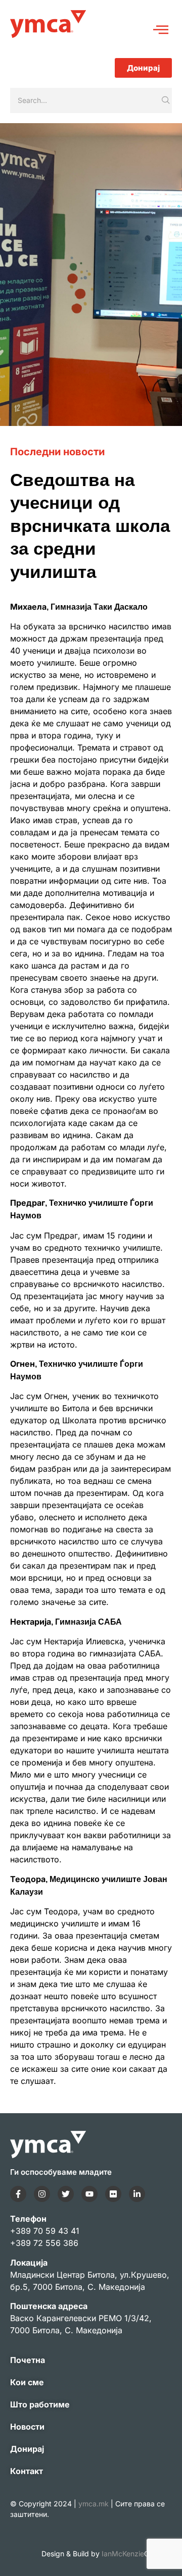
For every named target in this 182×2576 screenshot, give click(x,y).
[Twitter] (66, 2194)
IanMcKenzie (137, 2554)
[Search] (166, 100)
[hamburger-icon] (161, 31)
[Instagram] (42, 2194)
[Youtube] (89, 2194)
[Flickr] (113, 2194)
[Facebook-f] (18, 2194)
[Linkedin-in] (137, 2194)
